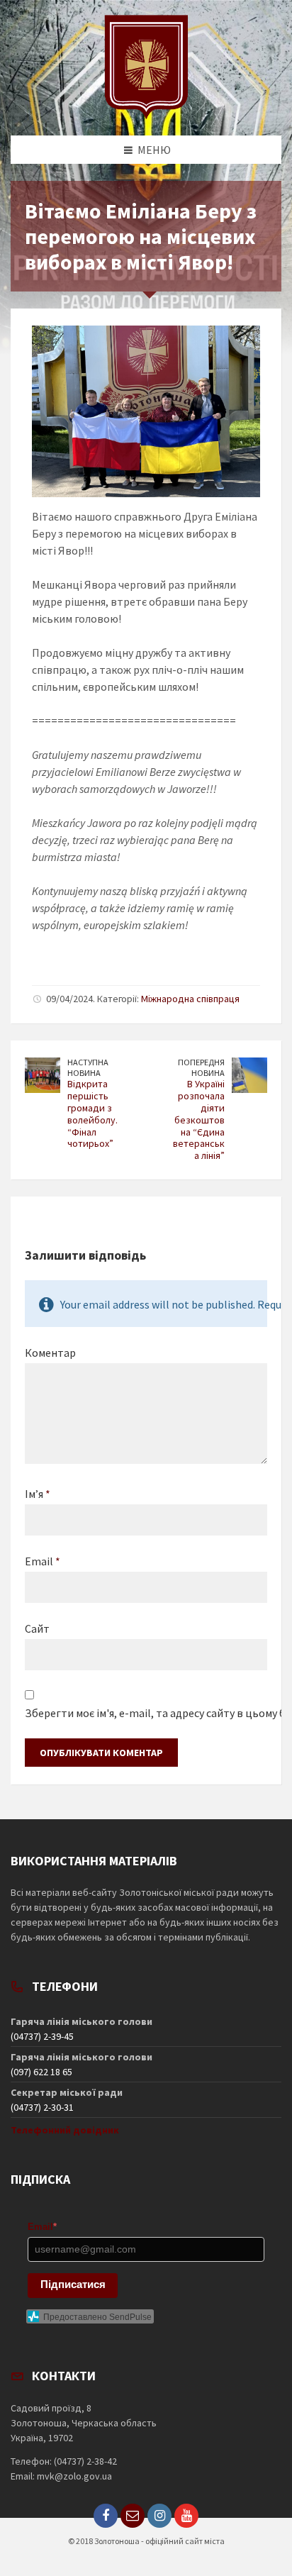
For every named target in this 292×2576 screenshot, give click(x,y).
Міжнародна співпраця (190, 999)
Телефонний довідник (65, 2130)
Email (43, 1561)
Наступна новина (88, 1067)
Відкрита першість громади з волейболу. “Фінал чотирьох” (92, 1114)
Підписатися (73, 2284)
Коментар (50, 1353)
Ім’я (38, 1494)
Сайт (37, 1628)
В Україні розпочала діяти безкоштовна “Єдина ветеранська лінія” (199, 1120)
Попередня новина (201, 1067)
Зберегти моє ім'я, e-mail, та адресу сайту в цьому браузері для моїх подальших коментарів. (146, 1713)
